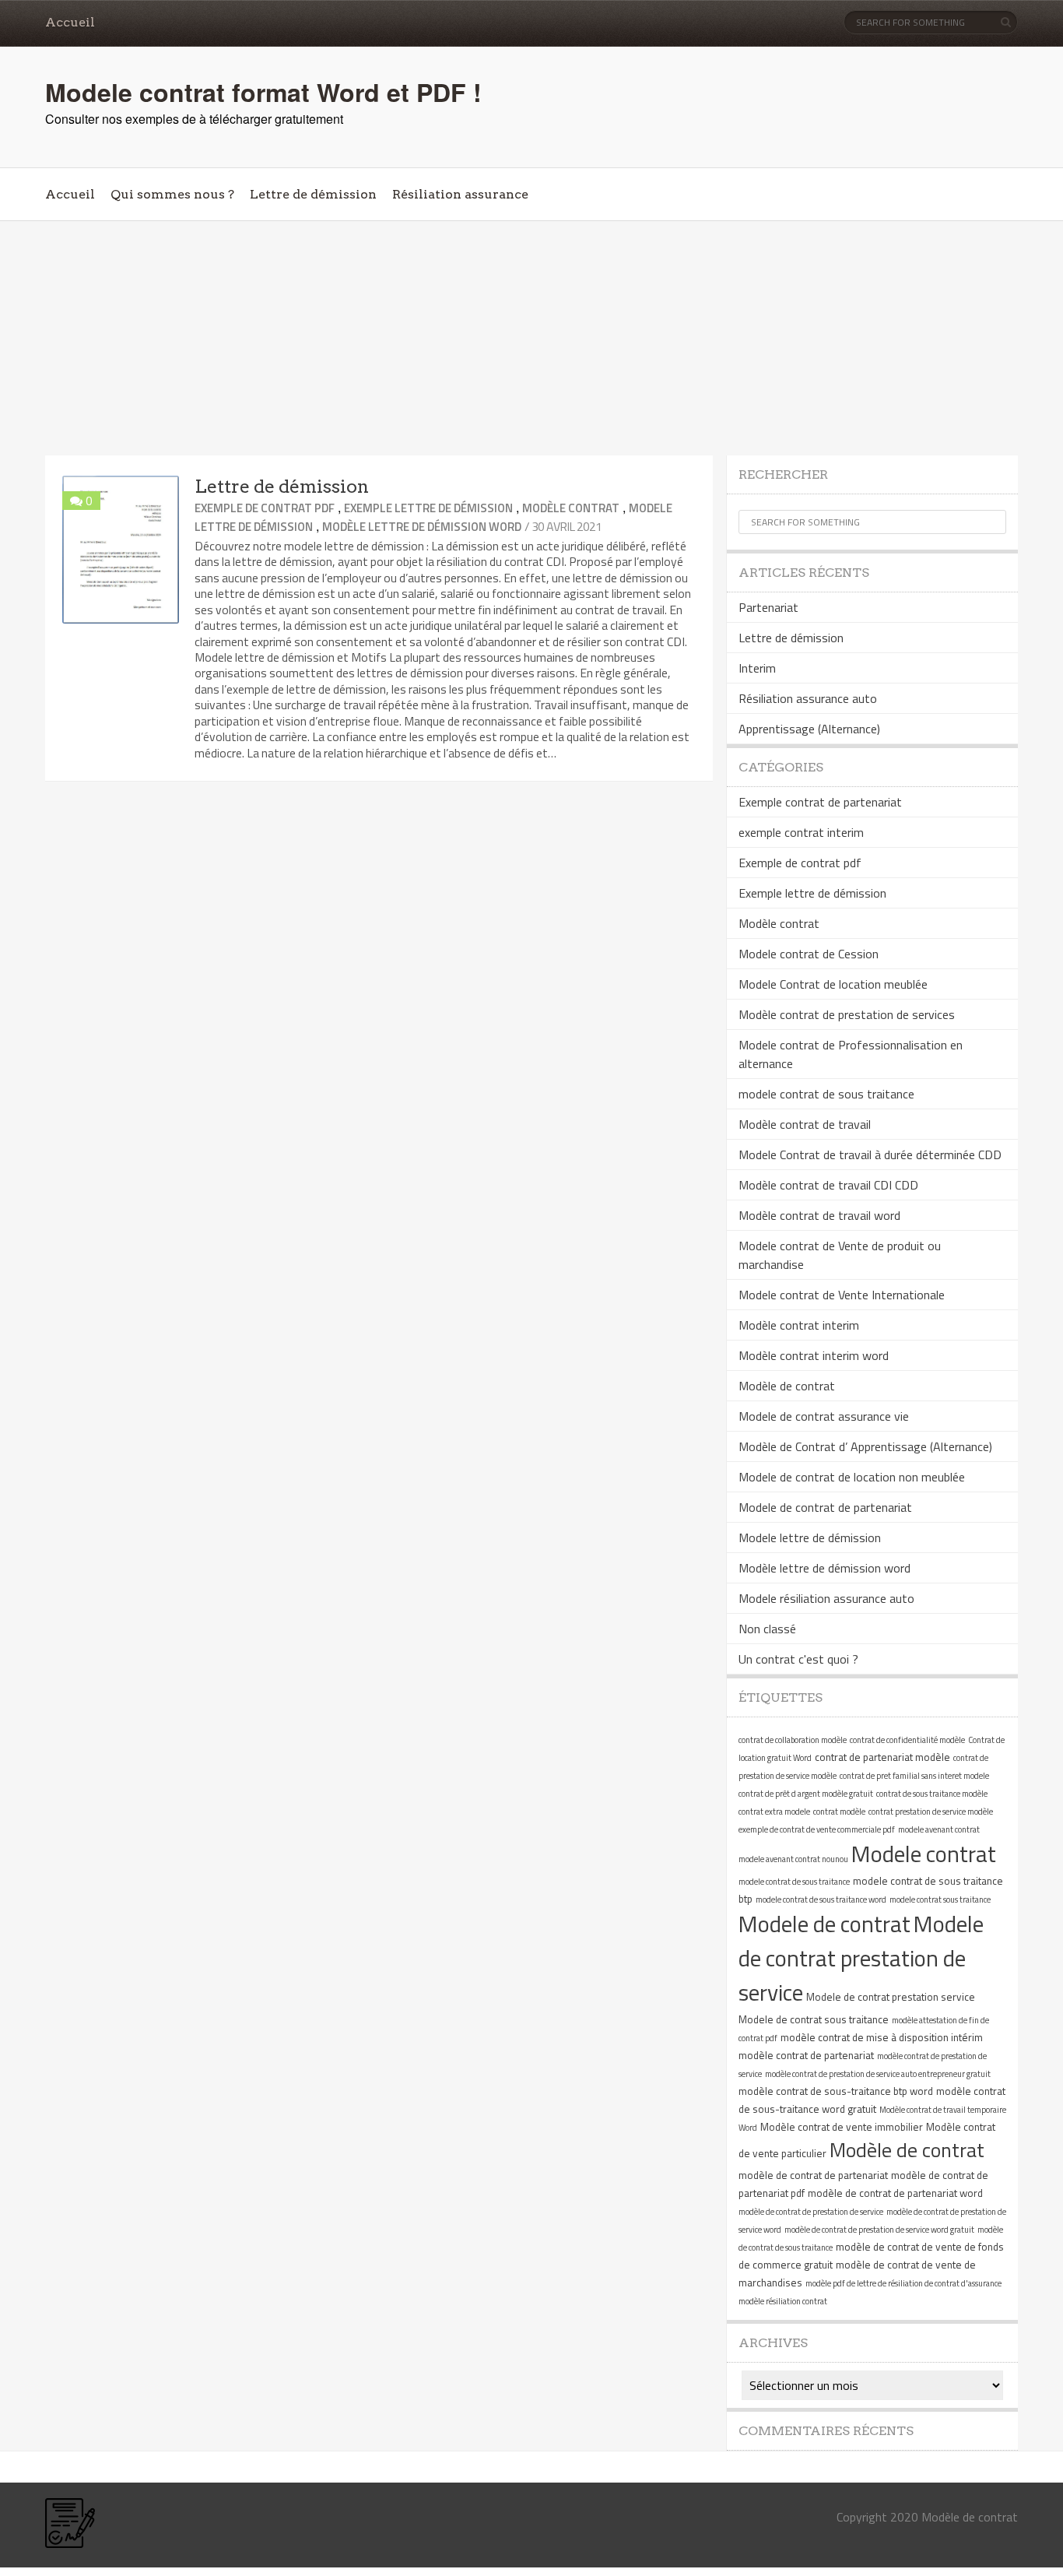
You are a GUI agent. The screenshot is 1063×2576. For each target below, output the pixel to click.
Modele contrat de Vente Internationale (842, 1295)
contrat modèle (839, 1812)
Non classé (767, 1629)
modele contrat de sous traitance (826, 1094)
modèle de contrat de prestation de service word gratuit (879, 2230)
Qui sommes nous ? (172, 194)
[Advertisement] (531, 339)
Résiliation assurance (460, 194)
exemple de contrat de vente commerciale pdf (817, 1829)
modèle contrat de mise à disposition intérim (882, 2037)
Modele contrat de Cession (809, 954)
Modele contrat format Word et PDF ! (263, 92)
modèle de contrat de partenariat (813, 2175)
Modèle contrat (571, 508)
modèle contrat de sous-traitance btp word (836, 2091)
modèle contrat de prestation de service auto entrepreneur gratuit (878, 2074)
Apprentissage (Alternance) (809, 729)
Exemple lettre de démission (428, 508)
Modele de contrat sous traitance (814, 2019)
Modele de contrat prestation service (891, 1997)
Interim (757, 668)
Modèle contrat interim (799, 1325)
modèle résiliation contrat (783, 2301)
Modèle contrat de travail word (819, 1215)
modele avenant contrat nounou (793, 1859)
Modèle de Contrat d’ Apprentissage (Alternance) (865, 1446)
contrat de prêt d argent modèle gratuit (806, 1794)
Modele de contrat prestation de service (861, 1958)
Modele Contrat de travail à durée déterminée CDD (870, 1154)
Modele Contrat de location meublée (833, 984)
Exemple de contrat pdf (265, 508)
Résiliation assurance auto (808, 698)
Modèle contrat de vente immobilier (842, 2127)
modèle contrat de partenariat (806, 2055)
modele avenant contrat (939, 1829)
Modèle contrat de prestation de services (847, 1014)
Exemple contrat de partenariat (820, 802)
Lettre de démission (313, 194)
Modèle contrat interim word (814, 1355)
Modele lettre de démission (810, 1538)
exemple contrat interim (801, 832)
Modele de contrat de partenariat (825, 1507)
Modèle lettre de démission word (422, 527)
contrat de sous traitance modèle (932, 1794)
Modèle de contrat (787, 1386)
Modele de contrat (824, 1924)
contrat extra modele (774, 1812)
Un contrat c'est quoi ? (798, 1659)
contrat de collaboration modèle (793, 1740)
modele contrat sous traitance (940, 1899)
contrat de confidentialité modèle (907, 1740)
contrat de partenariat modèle (882, 1757)
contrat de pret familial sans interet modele (914, 1776)
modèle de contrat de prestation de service (811, 2212)
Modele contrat (924, 1854)
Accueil (70, 22)
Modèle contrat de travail (805, 1124)
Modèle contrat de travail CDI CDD (828, 1185)
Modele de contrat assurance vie (824, 1416)
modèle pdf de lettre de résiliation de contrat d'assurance (903, 2283)
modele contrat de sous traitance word (821, 1899)
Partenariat (768, 607)
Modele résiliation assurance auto (826, 1598)
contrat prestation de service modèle (931, 1812)
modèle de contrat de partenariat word (895, 2193)
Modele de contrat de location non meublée (852, 1477)
